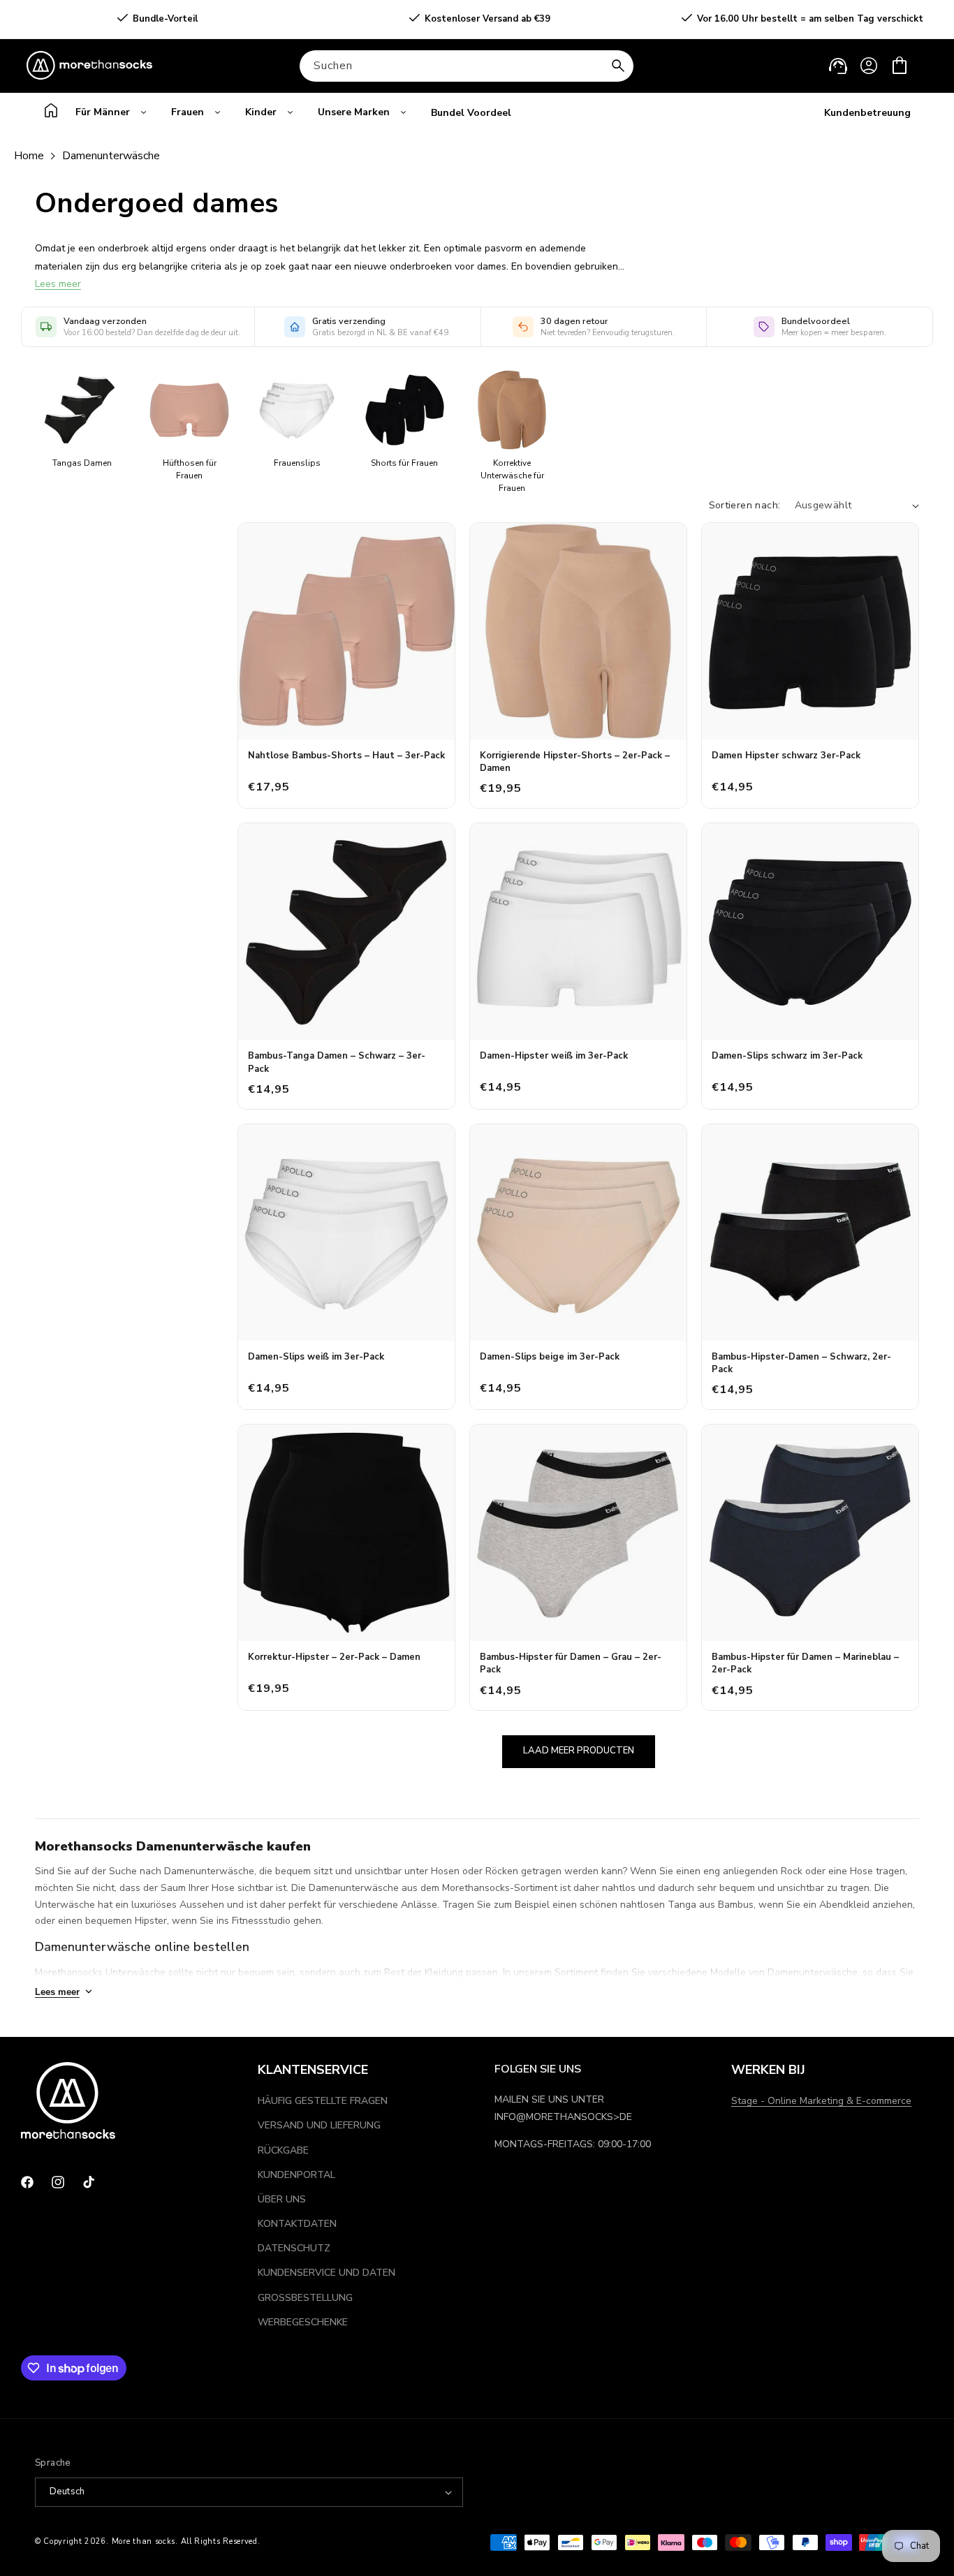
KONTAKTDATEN (297, 2224)
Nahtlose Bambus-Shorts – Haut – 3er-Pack (346, 756)
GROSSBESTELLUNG (305, 2298)
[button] (900, 66)
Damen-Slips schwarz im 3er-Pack (787, 1056)
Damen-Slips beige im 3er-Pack (550, 1357)
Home (29, 156)
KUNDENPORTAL (296, 2175)
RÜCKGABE (283, 2150)
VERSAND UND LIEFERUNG (319, 2125)
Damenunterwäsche (111, 156)
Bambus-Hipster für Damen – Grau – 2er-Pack (571, 1663)
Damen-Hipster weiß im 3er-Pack (554, 1056)
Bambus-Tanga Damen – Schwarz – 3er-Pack (337, 1062)
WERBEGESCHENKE (303, 2322)
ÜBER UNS (282, 2199)
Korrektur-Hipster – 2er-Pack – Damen (334, 1657)
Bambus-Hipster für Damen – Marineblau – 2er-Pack (805, 1663)
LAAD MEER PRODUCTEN (579, 1751)
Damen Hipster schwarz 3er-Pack (786, 756)
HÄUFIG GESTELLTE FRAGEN (323, 2101)
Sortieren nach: (745, 505)
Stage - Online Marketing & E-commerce (821, 2101)
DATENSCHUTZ (294, 2248)
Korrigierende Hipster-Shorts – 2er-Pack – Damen (575, 762)
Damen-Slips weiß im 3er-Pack (316, 1357)
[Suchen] (618, 66)
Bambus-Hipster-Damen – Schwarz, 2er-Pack (801, 1363)
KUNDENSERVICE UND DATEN (326, 2273)
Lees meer (58, 284)
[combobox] (467, 66)
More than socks (144, 2541)
